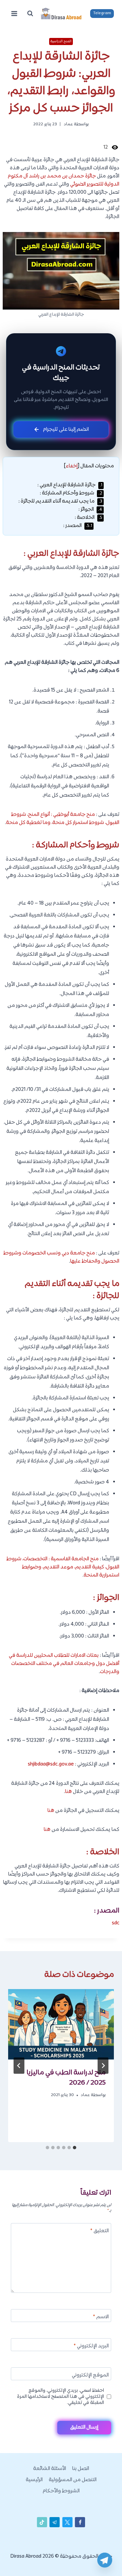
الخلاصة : (88, 518)
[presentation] (61, 2024)
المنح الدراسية (61, 41)
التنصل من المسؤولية (73, 2480)
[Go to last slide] (103, 2066)
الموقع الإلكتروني (90, 2376)
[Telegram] (105, 2560)
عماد (68, 124)
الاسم (101, 2317)
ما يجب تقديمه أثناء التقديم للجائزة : (60, 501)
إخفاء (72, 466)
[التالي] (19, 2066)
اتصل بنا (81, 2469)
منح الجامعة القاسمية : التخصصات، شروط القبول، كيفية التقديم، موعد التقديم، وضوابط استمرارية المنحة (63, 1567)
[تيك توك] (42, 2522)
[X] (67, 2522)
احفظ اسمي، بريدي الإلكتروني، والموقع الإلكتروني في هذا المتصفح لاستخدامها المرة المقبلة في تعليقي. (60, 2397)
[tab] (75, 2148)
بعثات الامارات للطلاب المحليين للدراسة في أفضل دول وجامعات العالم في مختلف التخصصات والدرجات (64, 1664)
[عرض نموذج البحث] (30, 14)
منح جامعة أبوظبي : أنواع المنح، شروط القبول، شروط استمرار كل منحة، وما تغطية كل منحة (63, 819)
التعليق (99, 2231)
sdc (116, 1923)
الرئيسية (34, 2480)
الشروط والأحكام (61, 2491)
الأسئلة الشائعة (50, 2469)
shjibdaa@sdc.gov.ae (51, 1764)
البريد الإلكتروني (91, 2347)
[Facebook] (80, 2522)
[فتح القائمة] (14, 13)
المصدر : (78, 526)
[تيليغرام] (55, 2522)
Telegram (102, 13)
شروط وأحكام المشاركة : (71, 493)
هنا (68, 1792)
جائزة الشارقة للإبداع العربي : (70, 485)
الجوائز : (90, 510)
